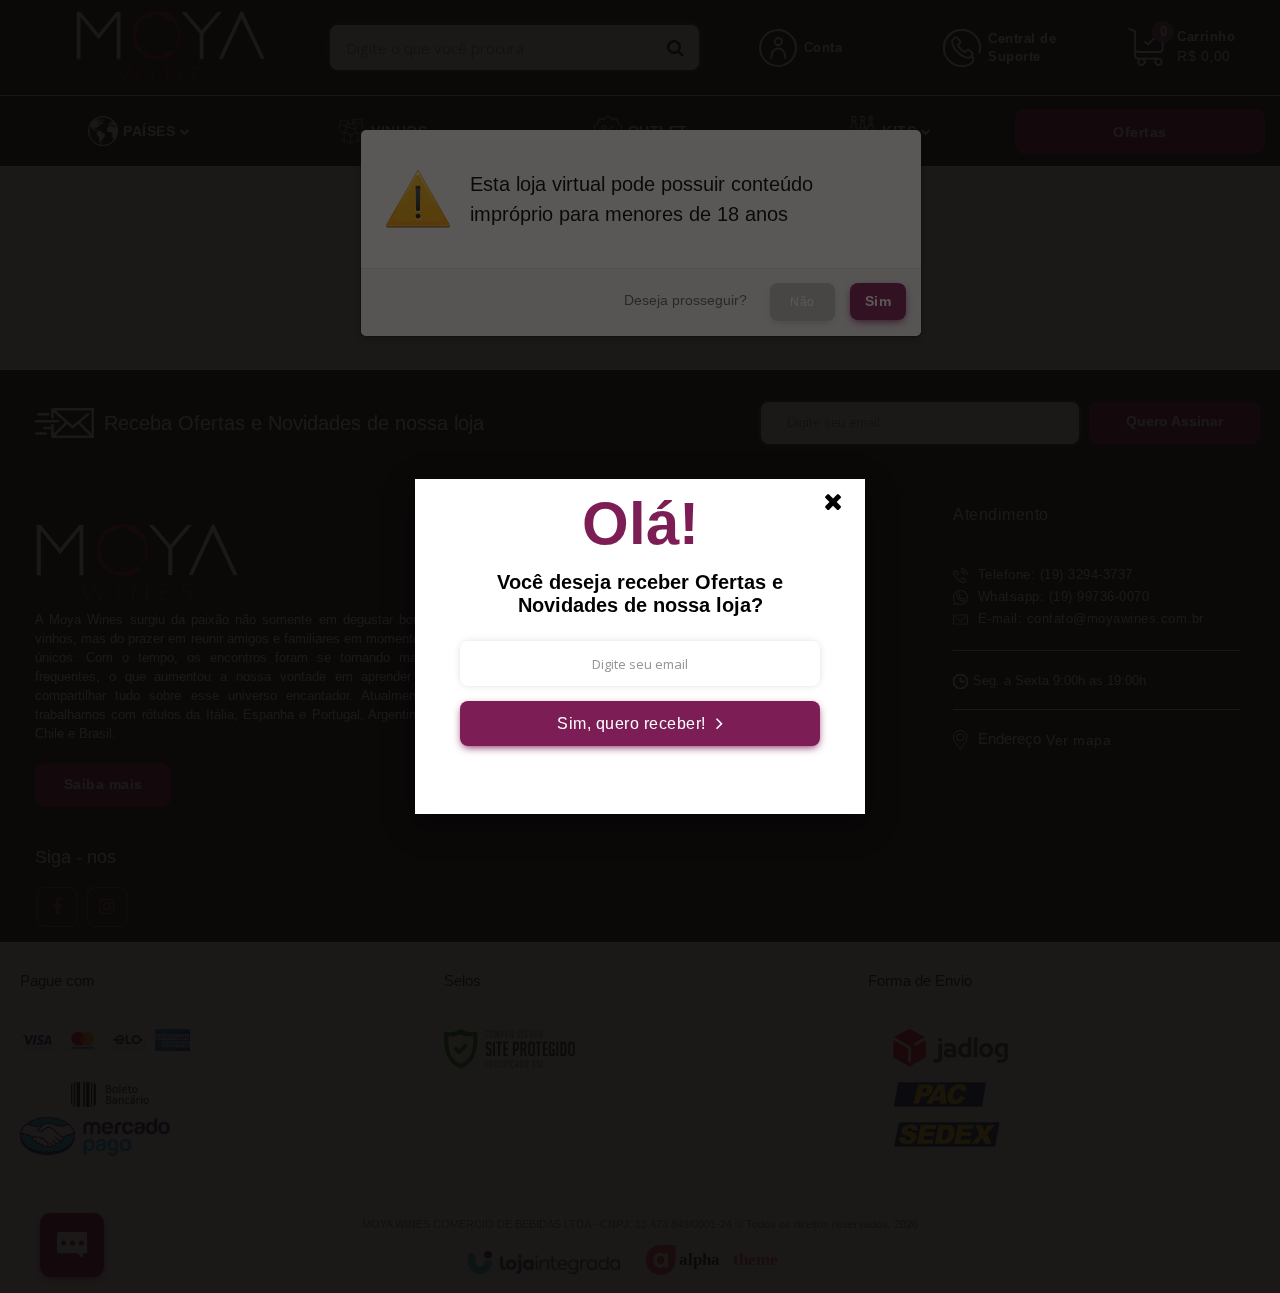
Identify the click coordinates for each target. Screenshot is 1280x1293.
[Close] (842, 507)
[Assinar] (640, 723)
